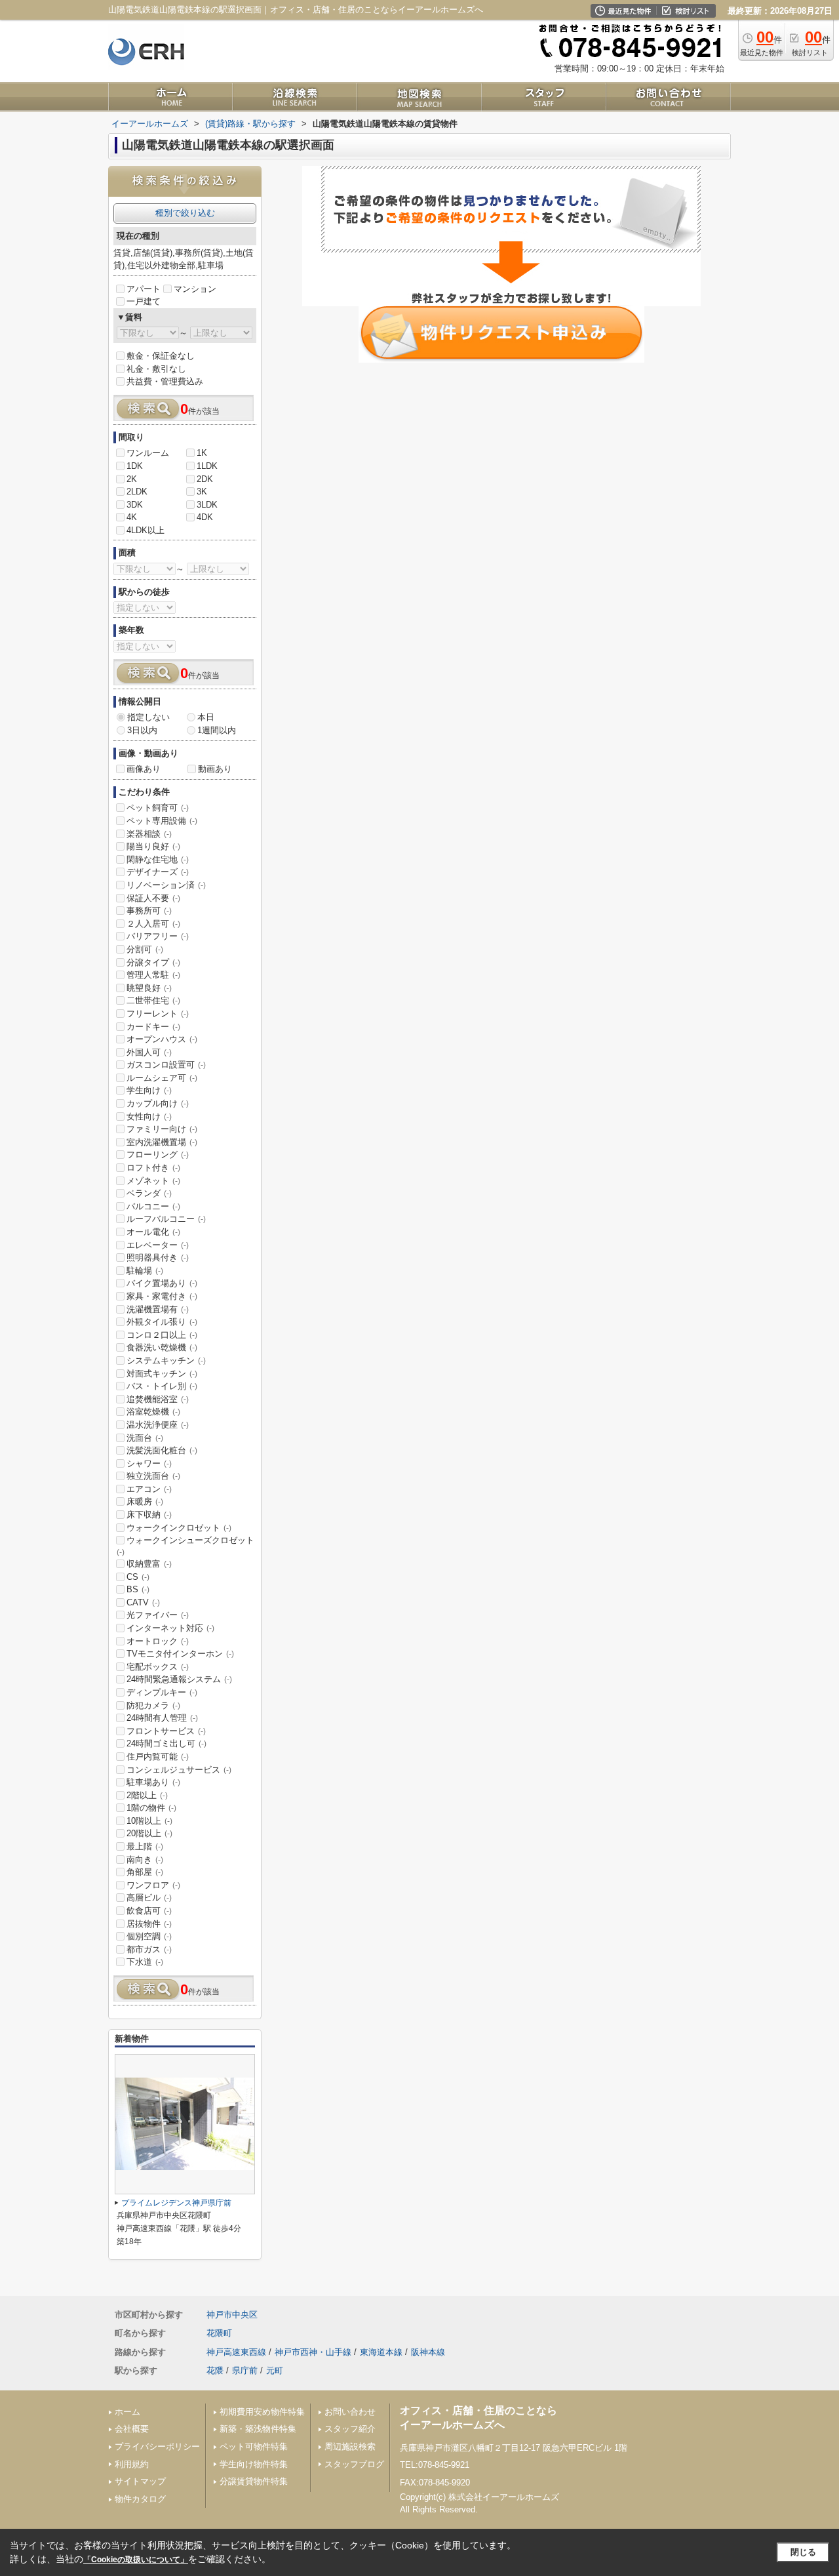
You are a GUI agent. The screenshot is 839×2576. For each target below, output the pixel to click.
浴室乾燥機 (153, 1412)
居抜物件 (149, 1924)
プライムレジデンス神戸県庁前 (176, 2203)
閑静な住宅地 (158, 859)
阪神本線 (428, 2352)
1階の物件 (151, 1808)
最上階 (145, 1846)
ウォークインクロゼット (179, 1528)
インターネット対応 (170, 1628)
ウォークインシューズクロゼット (185, 1546)
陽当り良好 (153, 846)
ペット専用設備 (162, 821)
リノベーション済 (166, 885)
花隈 (215, 2370)
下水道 (145, 1962)
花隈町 (219, 2333)
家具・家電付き (162, 1296)
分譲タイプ (153, 962)
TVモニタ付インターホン (180, 1654)
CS (138, 1577)
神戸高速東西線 (236, 2352)
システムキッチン (166, 1360)
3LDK (207, 505)
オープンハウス (162, 1039)
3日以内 (142, 730)
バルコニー (153, 1206)
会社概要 (132, 2429)
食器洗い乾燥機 (162, 1347)
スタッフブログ (354, 2464)
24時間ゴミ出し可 (166, 1743)
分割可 (145, 949)
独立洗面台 (153, 1476)
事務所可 (149, 911)
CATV (143, 1602)
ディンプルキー (162, 1692)
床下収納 (149, 1515)
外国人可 (149, 1052)
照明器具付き (158, 1258)
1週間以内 (217, 730)
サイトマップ (140, 2481)
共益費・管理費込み (165, 381)
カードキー (153, 1027)
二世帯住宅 (153, 1000)
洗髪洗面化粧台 (162, 1450)
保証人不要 (153, 898)
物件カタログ (140, 2499)
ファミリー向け (162, 1129)
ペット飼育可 (158, 808)
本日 (206, 717)
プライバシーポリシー (157, 2446)
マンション (195, 289)
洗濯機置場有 (158, 1309)
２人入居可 (153, 924)
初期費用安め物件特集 (262, 2412)
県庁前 (245, 2370)
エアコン (149, 1489)
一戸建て (144, 301)
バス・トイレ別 (162, 1386)
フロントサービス (166, 1731)
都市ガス (149, 1949)
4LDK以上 (146, 530)
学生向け (149, 1090)
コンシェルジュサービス (179, 1770)
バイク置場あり (162, 1283)
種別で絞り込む (185, 213)
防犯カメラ (153, 1705)
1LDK (207, 466)
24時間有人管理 (162, 1718)
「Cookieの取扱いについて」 (136, 2560)
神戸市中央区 (232, 2315)
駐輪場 (145, 1271)
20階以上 (149, 1833)
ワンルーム (148, 453)
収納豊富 (149, 1564)
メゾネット (153, 1181)
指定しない (148, 717)
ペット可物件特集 (254, 2446)
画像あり (144, 769)
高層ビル (149, 1898)
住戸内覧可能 (158, 1757)
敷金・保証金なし (161, 356)
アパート (144, 289)
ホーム (127, 2412)
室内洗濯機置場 (162, 1142)
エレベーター (158, 1245)
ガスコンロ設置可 (166, 1065)
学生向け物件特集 (254, 2464)
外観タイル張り (162, 1322)
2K (132, 479)
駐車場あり (153, 1782)
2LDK (137, 492)
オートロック (158, 1641)
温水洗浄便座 (158, 1425)
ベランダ (149, 1193)
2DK (205, 479)
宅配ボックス (158, 1667)
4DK (205, 517)
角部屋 (145, 1872)
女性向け (149, 1117)
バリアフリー (158, 936)
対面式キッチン (162, 1374)
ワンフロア (153, 1885)
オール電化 (153, 1232)
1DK (135, 466)
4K (132, 517)
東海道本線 (381, 2352)
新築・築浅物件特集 (258, 2429)
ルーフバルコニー (166, 1219)
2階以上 (147, 1795)
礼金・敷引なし (156, 369)
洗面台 (145, 1438)
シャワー (149, 1463)
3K (202, 492)
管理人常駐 (153, 975)
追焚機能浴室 (158, 1399)
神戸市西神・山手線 (313, 2352)
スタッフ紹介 (350, 2429)
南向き (145, 1860)
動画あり (215, 769)
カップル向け (158, 1103)
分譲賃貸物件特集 (254, 2481)
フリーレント (158, 1014)
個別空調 (149, 1936)
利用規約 (132, 2464)
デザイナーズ (158, 872)
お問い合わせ (350, 2412)
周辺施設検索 (350, 2446)
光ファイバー (158, 1615)
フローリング (158, 1155)
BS (138, 1589)
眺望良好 (149, 988)
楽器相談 (149, 834)
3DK (135, 505)
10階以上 (149, 1821)
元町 (275, 2370)
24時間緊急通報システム (179, 1679)
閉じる (803, 2552)
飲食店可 (149, 1911)
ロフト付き (153, 1168)
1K (202, 453)
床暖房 (145, 1501)
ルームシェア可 (162, 1078)
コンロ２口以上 (162, 1335)
